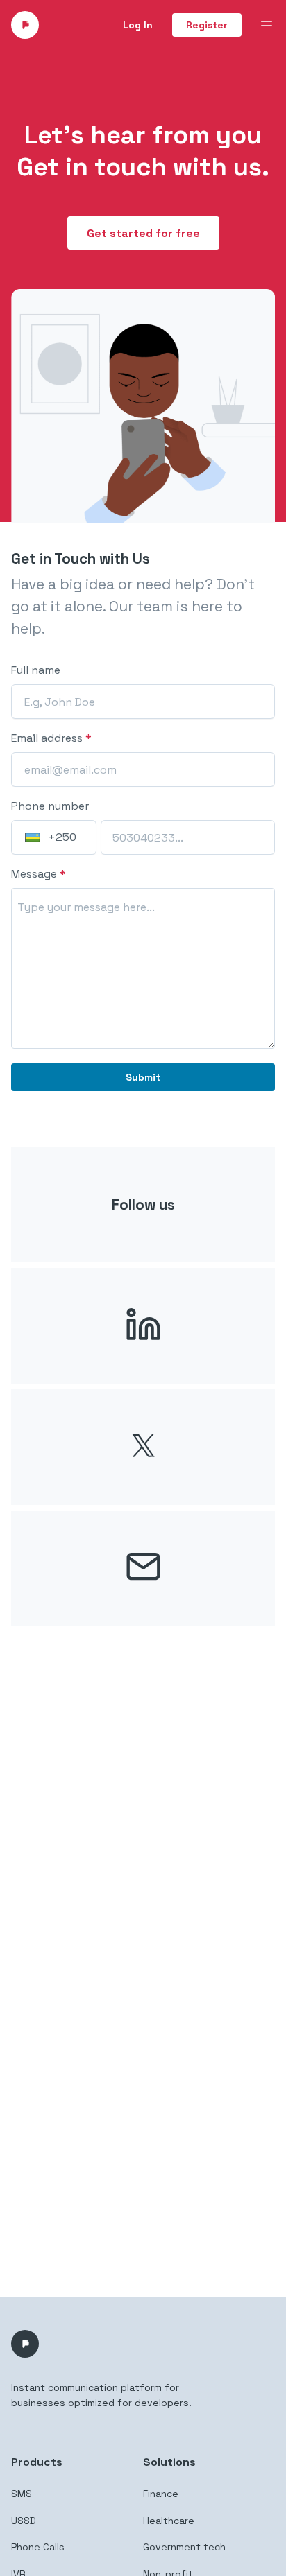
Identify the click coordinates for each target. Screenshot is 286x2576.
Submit (143, 1077)
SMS (22, 2494)
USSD (24, 2521)
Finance (161, 2494)
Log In (138, 25)
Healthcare (169, 2521)
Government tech (184, 2547)
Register (207, 25)
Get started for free (143, 233)
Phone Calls (38, 2547)
